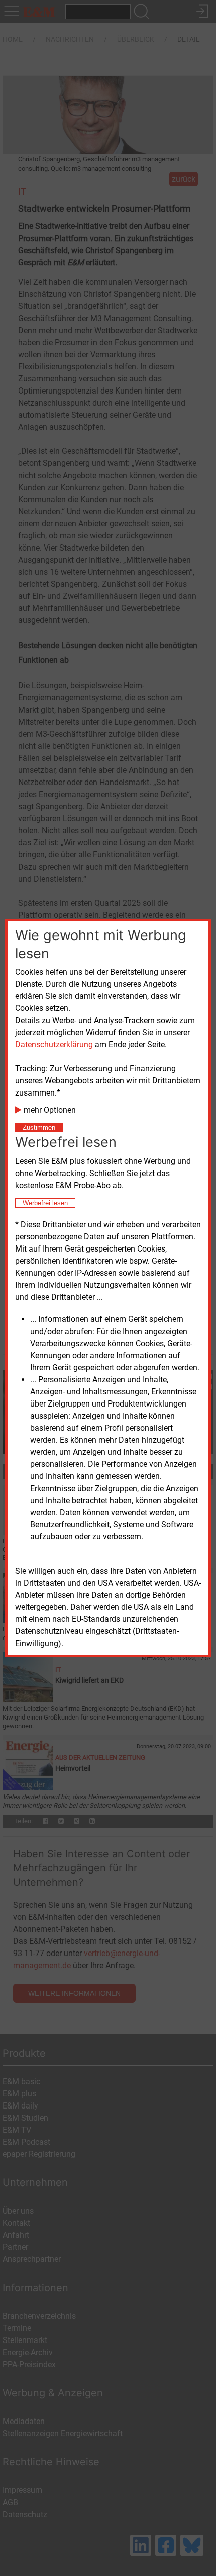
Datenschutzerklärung (54, 1044)
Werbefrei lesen (45, 1203)
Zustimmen (39, 1127)
